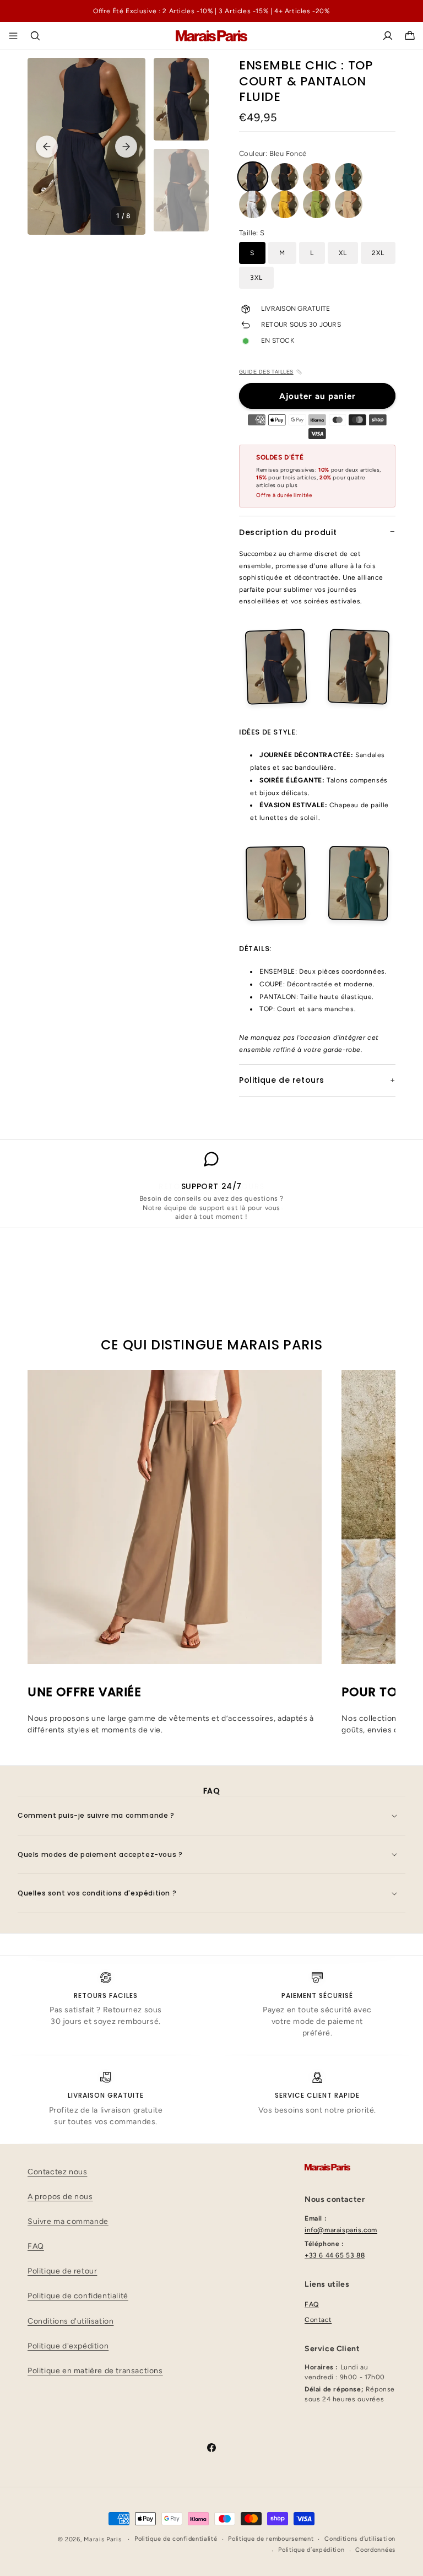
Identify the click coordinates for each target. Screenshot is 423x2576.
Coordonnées (375, 2550)
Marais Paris (102, 2539)
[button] (35, 36)
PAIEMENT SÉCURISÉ (317, 1996)
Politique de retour (62, 2271)
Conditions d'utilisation (70, 2321)
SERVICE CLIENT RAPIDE (317, 2095)
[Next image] (126, 147)
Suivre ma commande (68, 2221)
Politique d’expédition (311, 2550)
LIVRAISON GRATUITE (105, 2095)
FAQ (36, 2246)
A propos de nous (60, 2197)
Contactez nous (57, 2172)
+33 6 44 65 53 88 (335, 2255)
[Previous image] (47, 147)
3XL (256, 278)
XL (343, 253)
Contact (318, 2320)
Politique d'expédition (68, 2346)
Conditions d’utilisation (360, 2539)
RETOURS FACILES (105, 1996)
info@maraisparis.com (341, 2230)
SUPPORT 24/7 (211, 1186)
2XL (378, 253)
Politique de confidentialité (78, 2296)
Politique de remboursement (271, 2539)
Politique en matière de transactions (95, 2371)
